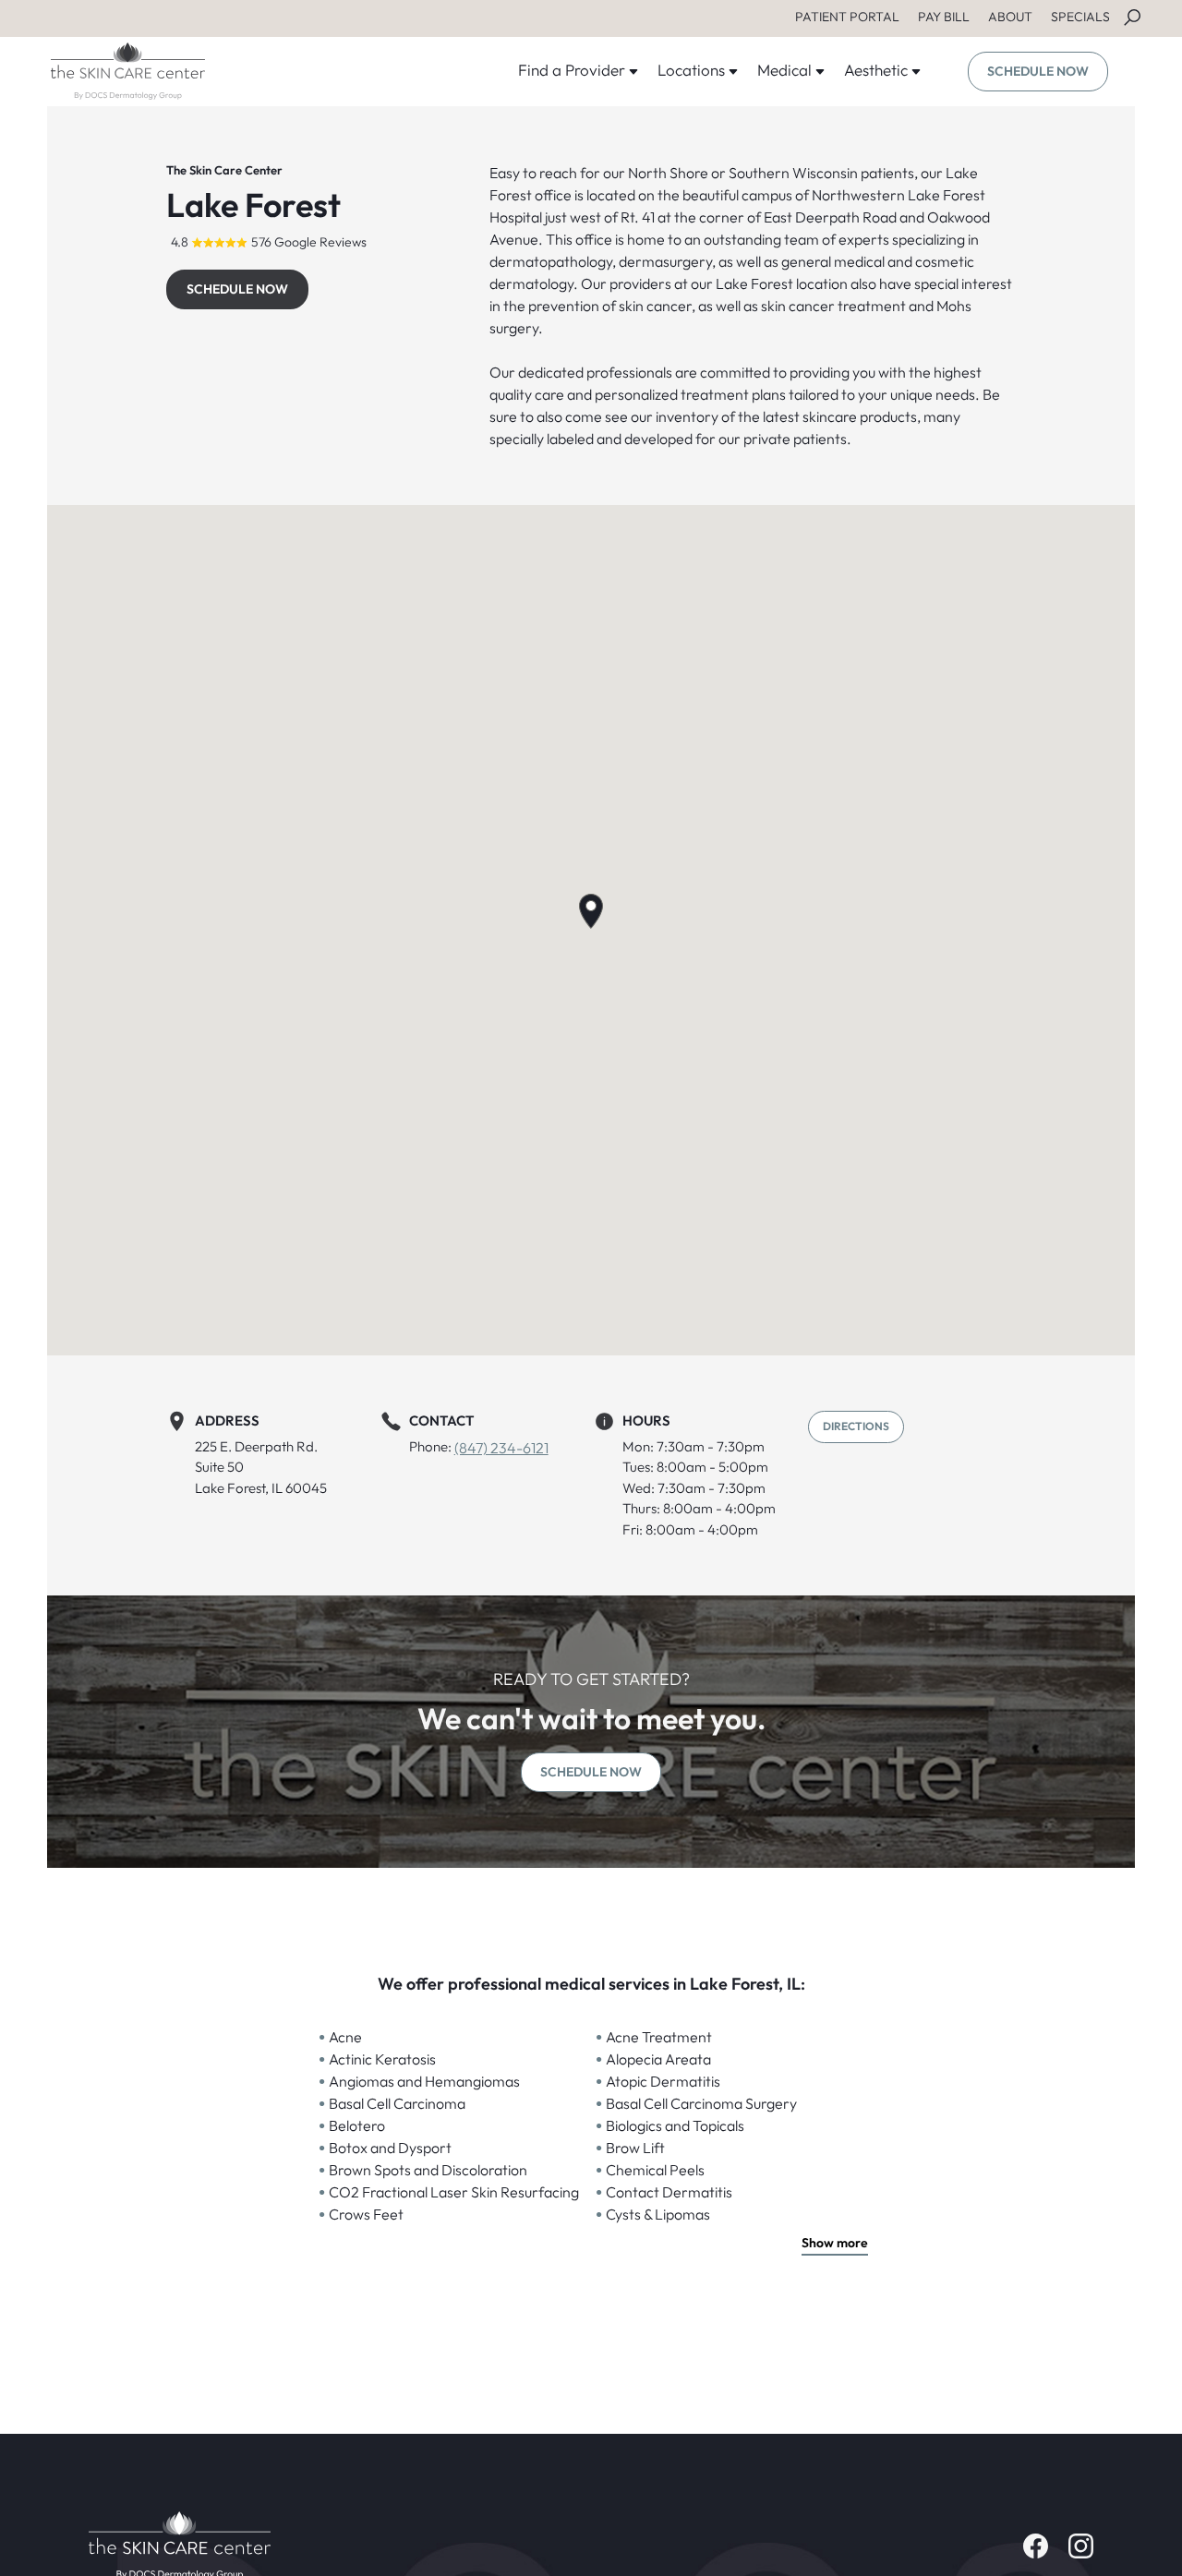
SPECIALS (1080, 17)
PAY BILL (944, 17)
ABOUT (1010, 17)
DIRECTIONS (856, 1426)
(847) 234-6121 (501, 1448)
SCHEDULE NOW (1038, 71)
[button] (591, 911)
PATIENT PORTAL (847, 17)
